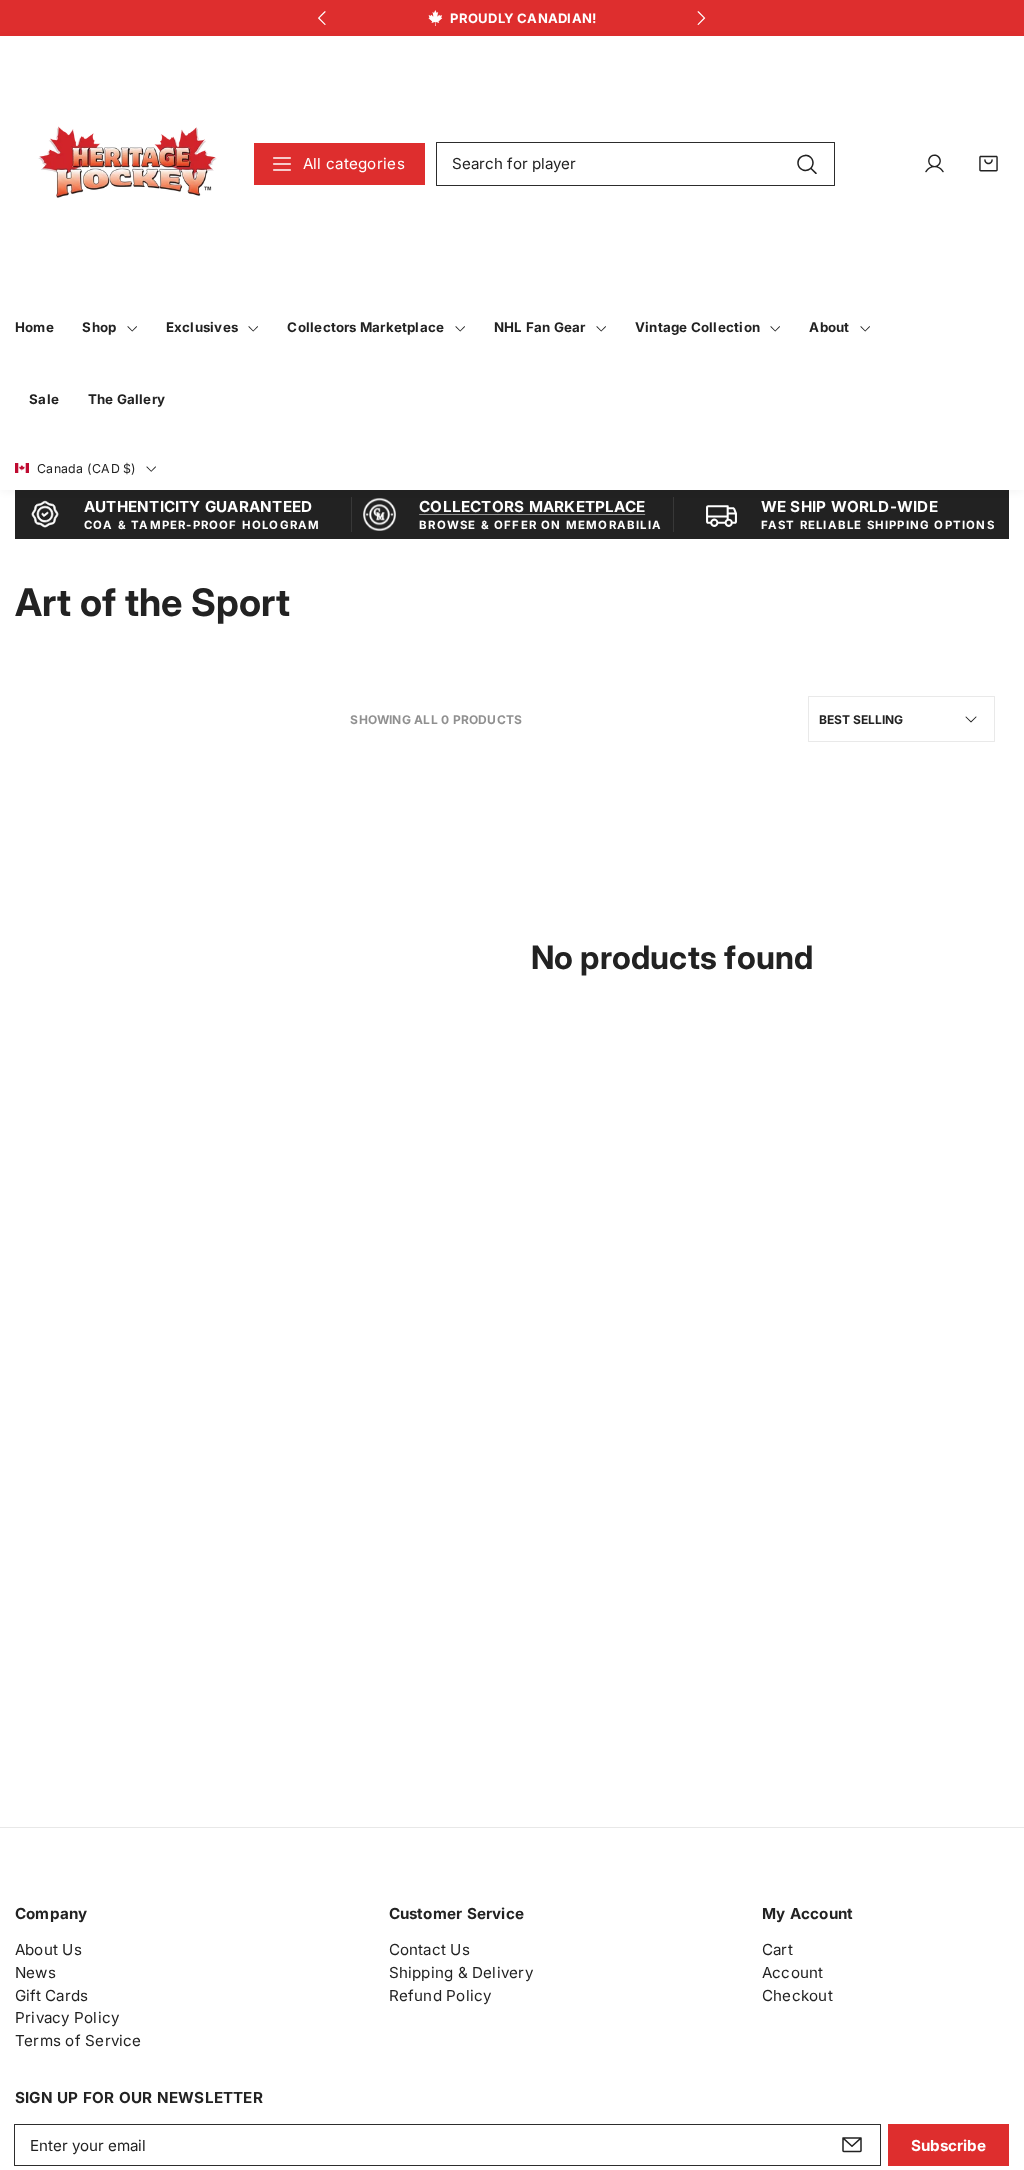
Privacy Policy (67, 2017)
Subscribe (948, 2145)
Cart (777, 1949)
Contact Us (429, 1949)
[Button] (322, 18)
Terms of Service (78, 2040)
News (35, 1972)
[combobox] (636, 164)
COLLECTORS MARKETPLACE (532, 506)
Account (793, 1972)
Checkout (797, 1995)
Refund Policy (440, 1995)
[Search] (807, 163)
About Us (48, 1949)
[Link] (127, 163)
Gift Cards (51, 1995)
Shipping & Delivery (461, 1972)
